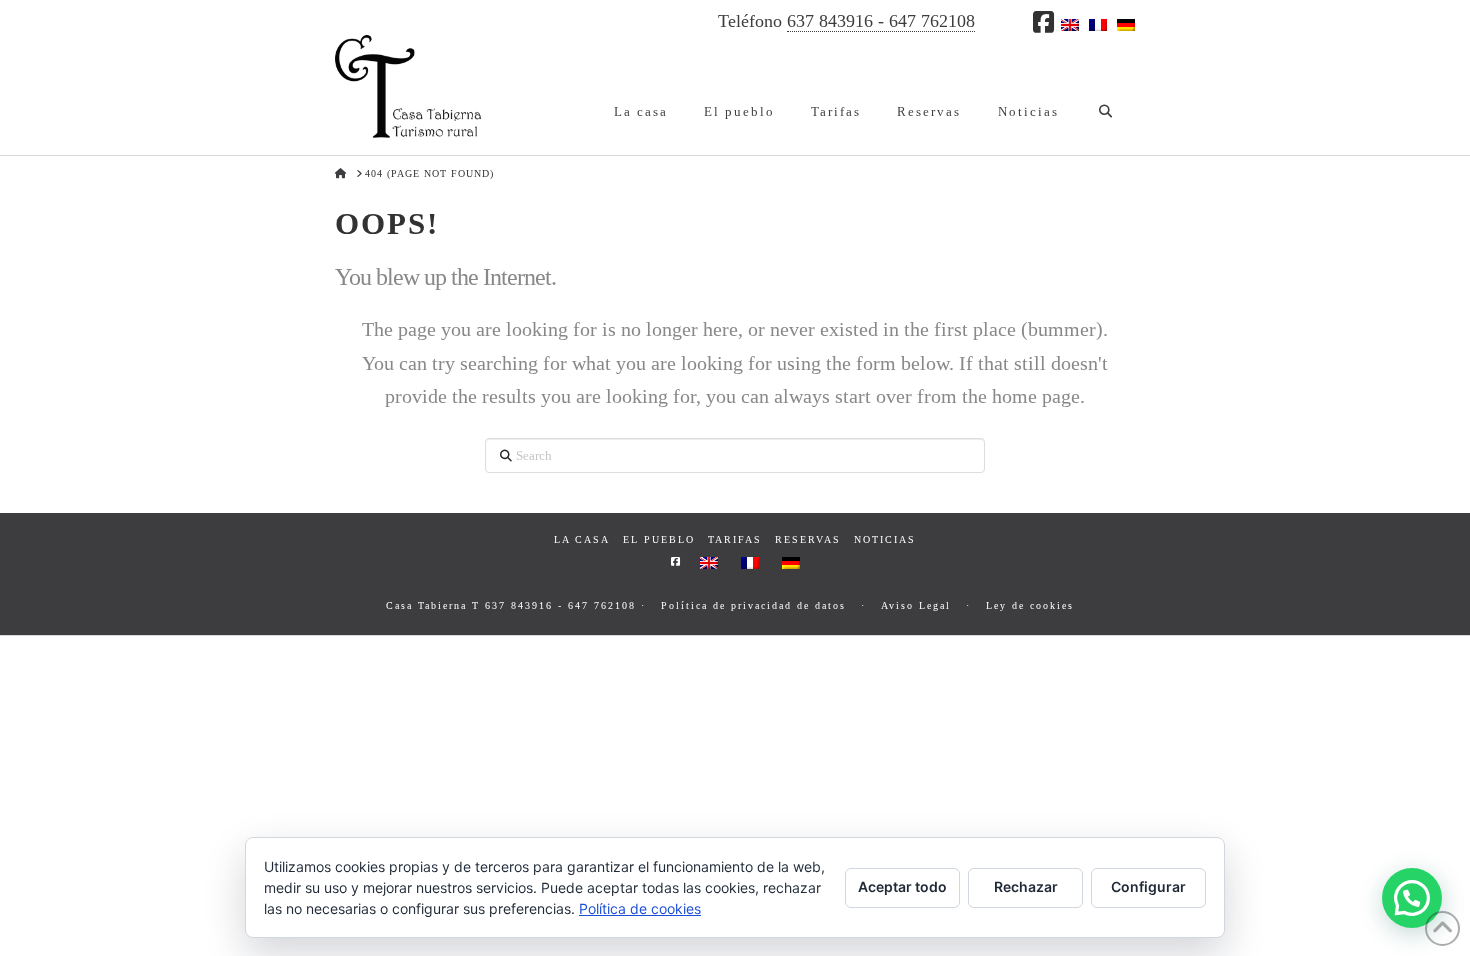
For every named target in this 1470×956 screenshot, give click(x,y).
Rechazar (1026, 886)
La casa (582, 539)
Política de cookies (640, 908)
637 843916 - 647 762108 (881, 21)
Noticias (885, 539)
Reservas (808, 539)
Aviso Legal (916, 605)
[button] (1412, 898)
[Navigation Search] (1105, 95)
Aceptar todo (902, 886)
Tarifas (735, 539)
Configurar (1148, 886)
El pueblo (659, 539)
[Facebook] (1043, 22)
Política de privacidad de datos (753, 605)
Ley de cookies (1030, 605)
